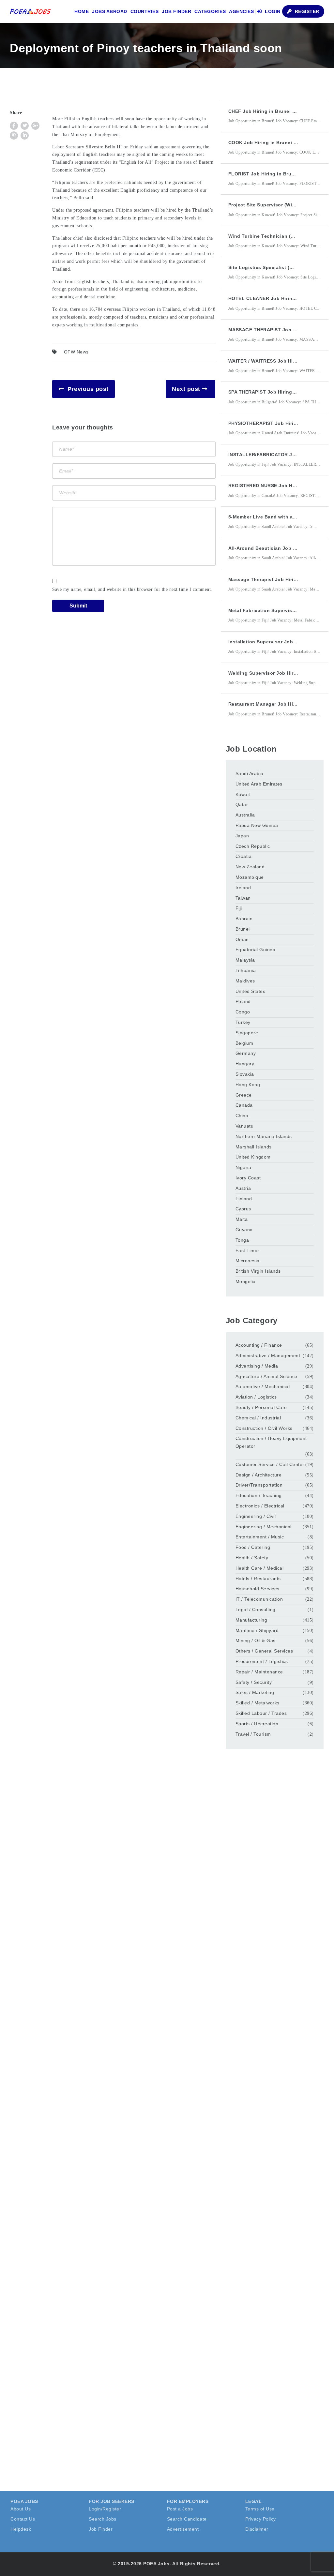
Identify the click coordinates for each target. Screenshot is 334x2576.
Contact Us (23, 2519)
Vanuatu (245, 1126)
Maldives (245, 981)
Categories (210, 11)
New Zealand (250, 867)
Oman (242, 939)
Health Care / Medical (260, 1568)
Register (306, 11)
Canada (244, 1105)
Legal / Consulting (256, 1610)
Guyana (244, 1230)
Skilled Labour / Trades (261, 1713)
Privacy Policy (261, 2519)
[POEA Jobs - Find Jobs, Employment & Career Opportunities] (31, 11)
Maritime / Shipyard (257, 1630)
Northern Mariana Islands (264, 1136)
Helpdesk (21, 2529)
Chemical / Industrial (258, 1418)
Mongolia (246, 1281)
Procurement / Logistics (262, 1661)
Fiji (239, 908)
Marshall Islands (254, 1147)
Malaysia (245, 960)
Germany (246, 1053)
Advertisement (183, 2529)
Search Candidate (187, 2519)
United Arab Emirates (259, 784)
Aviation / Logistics (256, 1397)
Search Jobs (103, 2519)
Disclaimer (257, 2529)
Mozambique (250, 877)
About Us (21, 2509)
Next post (186, 389)
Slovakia (245, 1074)
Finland (244, 1199)
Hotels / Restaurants (258, 1579)
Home (82, 11)
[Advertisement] (275, 1866)
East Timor (247, 1251)
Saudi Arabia (250, 773)
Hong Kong (248, 1085)
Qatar (242, 804)
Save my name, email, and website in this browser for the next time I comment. (132, 589)
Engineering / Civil (256, 1516)
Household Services (258, 1589)
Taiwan (243, 898)
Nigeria (243, 1167)
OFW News (76, 352)
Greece (244, 1095)
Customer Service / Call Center (270, 1464)
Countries (145, 11)
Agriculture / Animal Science (266, 1376)
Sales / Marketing (255, 1692)
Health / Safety (252, 1558)
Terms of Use (260, 2509)
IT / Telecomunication (259, 1599)
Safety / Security (254, 1682)
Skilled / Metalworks (258, 1703)
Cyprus (243, 1209)
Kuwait (243, 794)
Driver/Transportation (259, 1485)
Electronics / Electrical (260, 1506)
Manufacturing (251, 1620)
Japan (242, 836)
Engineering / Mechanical (264, 1527)
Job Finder (176, 11)
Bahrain (244, 919)
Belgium (244, 1043)
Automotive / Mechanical (263, 1386)
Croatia (244, 856)
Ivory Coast (248, 1178)
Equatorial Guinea (256, 950)
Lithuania (246, 970)
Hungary (245, 1064)
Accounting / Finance (259, 1345)
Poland (243, 1001)
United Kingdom (253, 1157)
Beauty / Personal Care (261, 1407)
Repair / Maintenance (259, 1672)
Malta (242, 1219)
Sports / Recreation (257, 1724)
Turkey (243, 1022)
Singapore (247, 1033)
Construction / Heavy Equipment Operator (271, 1442)
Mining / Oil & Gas (256, 1640)
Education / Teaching (259, 1495)
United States (250, 991)
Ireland (243, 888)
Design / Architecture (259, 1475)
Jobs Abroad (110, 11)
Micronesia (248, 1261)
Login (272, 11)
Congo (243, 1012)
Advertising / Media (257, 1366)
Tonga (242, 1240)
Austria (243, 1188)
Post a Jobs (180, 2509)
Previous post (88, 389)
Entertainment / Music (260, 1537)
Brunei (243, 929)
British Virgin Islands (258, 1271)
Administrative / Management (268, 1355)
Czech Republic (253, 846)
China (242, 1116)
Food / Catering (253, 1547)
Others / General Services (264, 1651)
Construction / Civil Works (264, 1428)
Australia (245, 815)
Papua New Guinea (257, 825)
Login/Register (105, 2509)
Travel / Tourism (253, 1734)
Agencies (241, 11)
